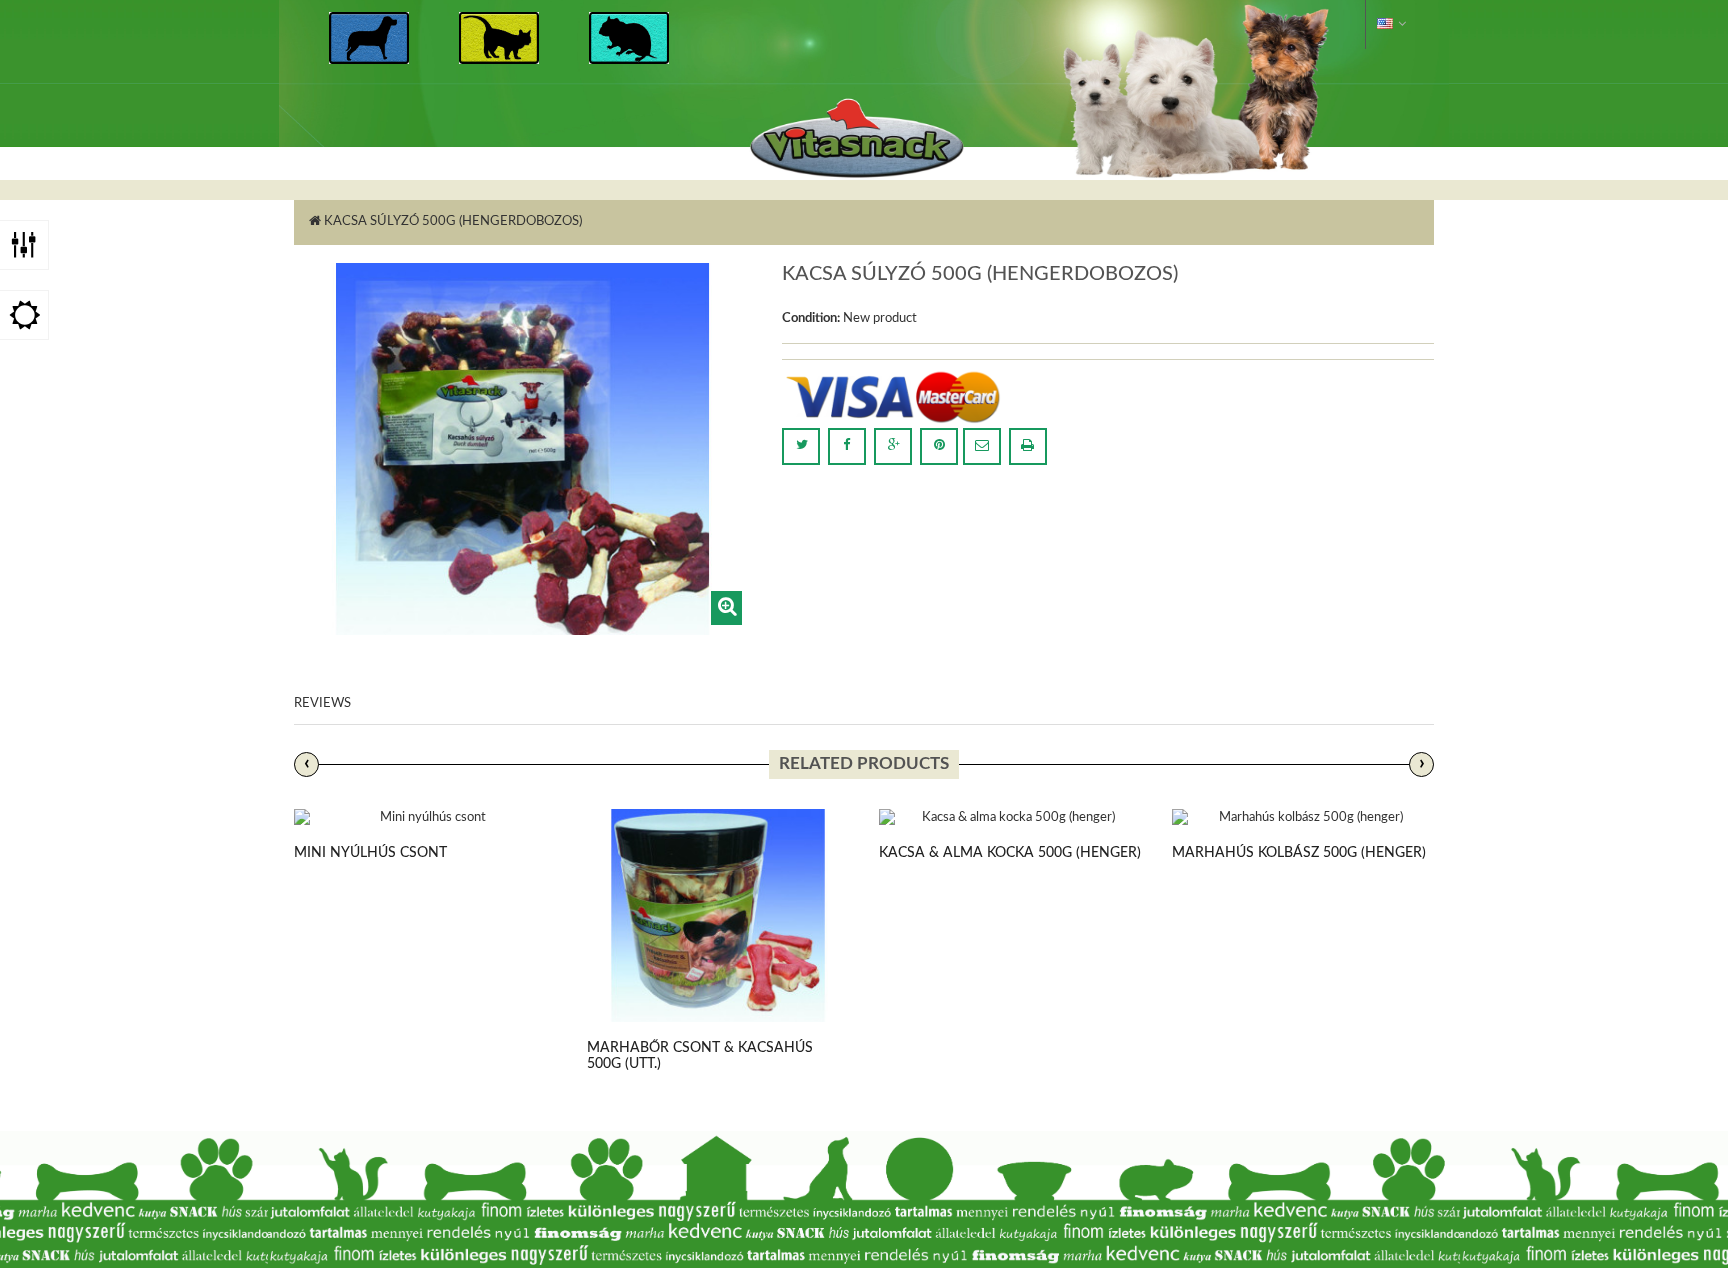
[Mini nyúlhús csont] (425, 818)
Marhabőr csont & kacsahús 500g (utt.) (700, 1055)
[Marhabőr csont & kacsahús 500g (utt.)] (718, 916)
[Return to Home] (315, 221)
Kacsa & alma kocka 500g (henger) (1010, 853)
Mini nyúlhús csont (370, 853)
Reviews (322, 703)
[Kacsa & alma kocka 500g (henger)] (1010, 818)
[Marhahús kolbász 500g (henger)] (1303, 818)
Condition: (811, 318)
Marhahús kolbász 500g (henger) (1299, 853)
